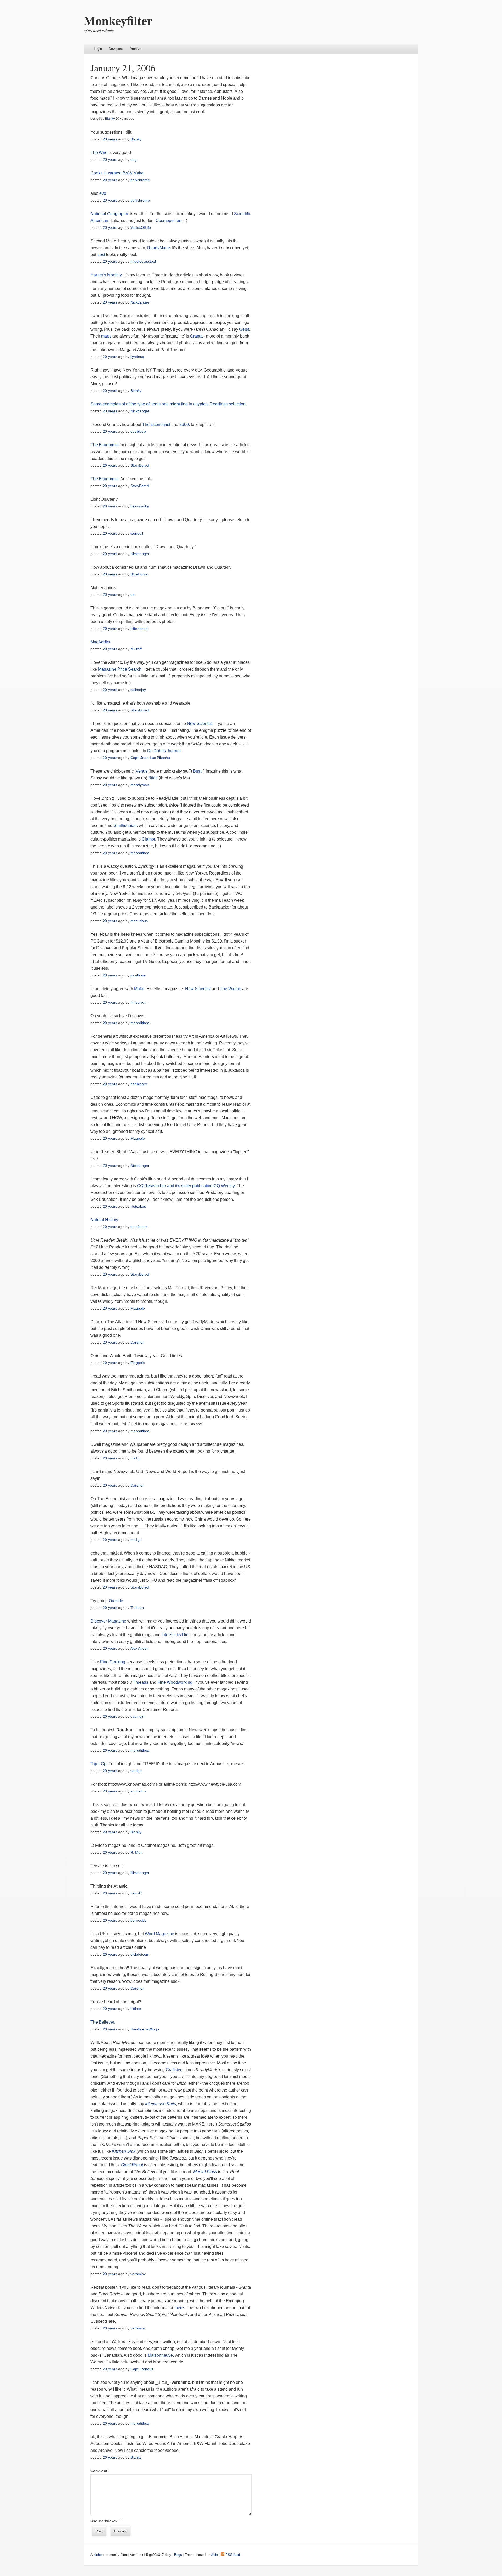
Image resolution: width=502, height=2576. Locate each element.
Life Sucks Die (175, 1635)
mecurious (139, 921)
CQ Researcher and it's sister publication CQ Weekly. (186, 1186)
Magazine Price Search (120, 669)
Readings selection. (228, 404)
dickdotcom (140, 1954)
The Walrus (231, 989)
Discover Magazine (108, 1621)
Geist (244, 329)
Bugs (178, 2555)
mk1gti (136, 1458)
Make (138, 173)
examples (112, 404)
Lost (101, 255)
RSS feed (232, 2555)
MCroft (136, 649)
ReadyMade (159, 248)
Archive (135, 49)
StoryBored (140, 465)
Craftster (173, 2070)
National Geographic (110, 214)
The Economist (156, 424)
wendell (137, 533)
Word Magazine (159, 1934)
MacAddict (100, 642)
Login (98, 49)
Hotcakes (138, 1206)
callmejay (138, 690)
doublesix (138, 431)
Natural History (104, 1220)
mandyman (140, 785)
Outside (116, 1601)
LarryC (136, 1893)
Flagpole (138, 1138)
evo (103, 193)
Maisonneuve (160, 2355)
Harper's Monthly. (107, 275)
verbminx (138, 2274)
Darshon (138, 1342)
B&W (127, 173)
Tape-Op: (99, 1764)
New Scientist (200, 724)
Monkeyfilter (118, 20)
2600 (184, 424)
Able (214, 2555)
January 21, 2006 (123, 68)
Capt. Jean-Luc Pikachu (150, 758)
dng (134, 159)
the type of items (145, 404)
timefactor (139, 1227)
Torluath (137, 1608)
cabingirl (137, 1716)
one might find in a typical (185, 404)
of (123, 404)
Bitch (153, 778)
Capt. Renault (142, 2369)
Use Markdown (104, 2521)
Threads (141, 1682)
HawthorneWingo (145, 2029)
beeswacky (140, 506)
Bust (197, 771)
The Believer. (103, 2022)
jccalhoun (138, 975)
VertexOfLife (141, 227)
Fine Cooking (113, 1662)
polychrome (140, 180)
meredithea (140, 853)
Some (96, 404)
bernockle (139, 1920)
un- (133, 595)
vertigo (136, 1771)
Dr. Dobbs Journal (164, 751)
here (180, 2308)
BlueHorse (139, 574)
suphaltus (138, 1791)
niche (98, 2555)
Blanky (110, 119)
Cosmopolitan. (169, 221)
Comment (99, 2471)
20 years (110, 139)
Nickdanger (140, 302)
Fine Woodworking (175, 1682)
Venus (142, 771)
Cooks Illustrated (106, 173)
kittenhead (139, 629)
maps (106, 336)
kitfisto (136, 2009)
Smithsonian (125, 826)
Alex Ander (139, 1648)
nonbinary (139, 1084)
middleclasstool (143, 261)
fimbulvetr (139, 1002)
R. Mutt (136, 1852)
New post (116, 49)
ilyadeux (137, 357)
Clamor (148, 839)
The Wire (99, 153)
